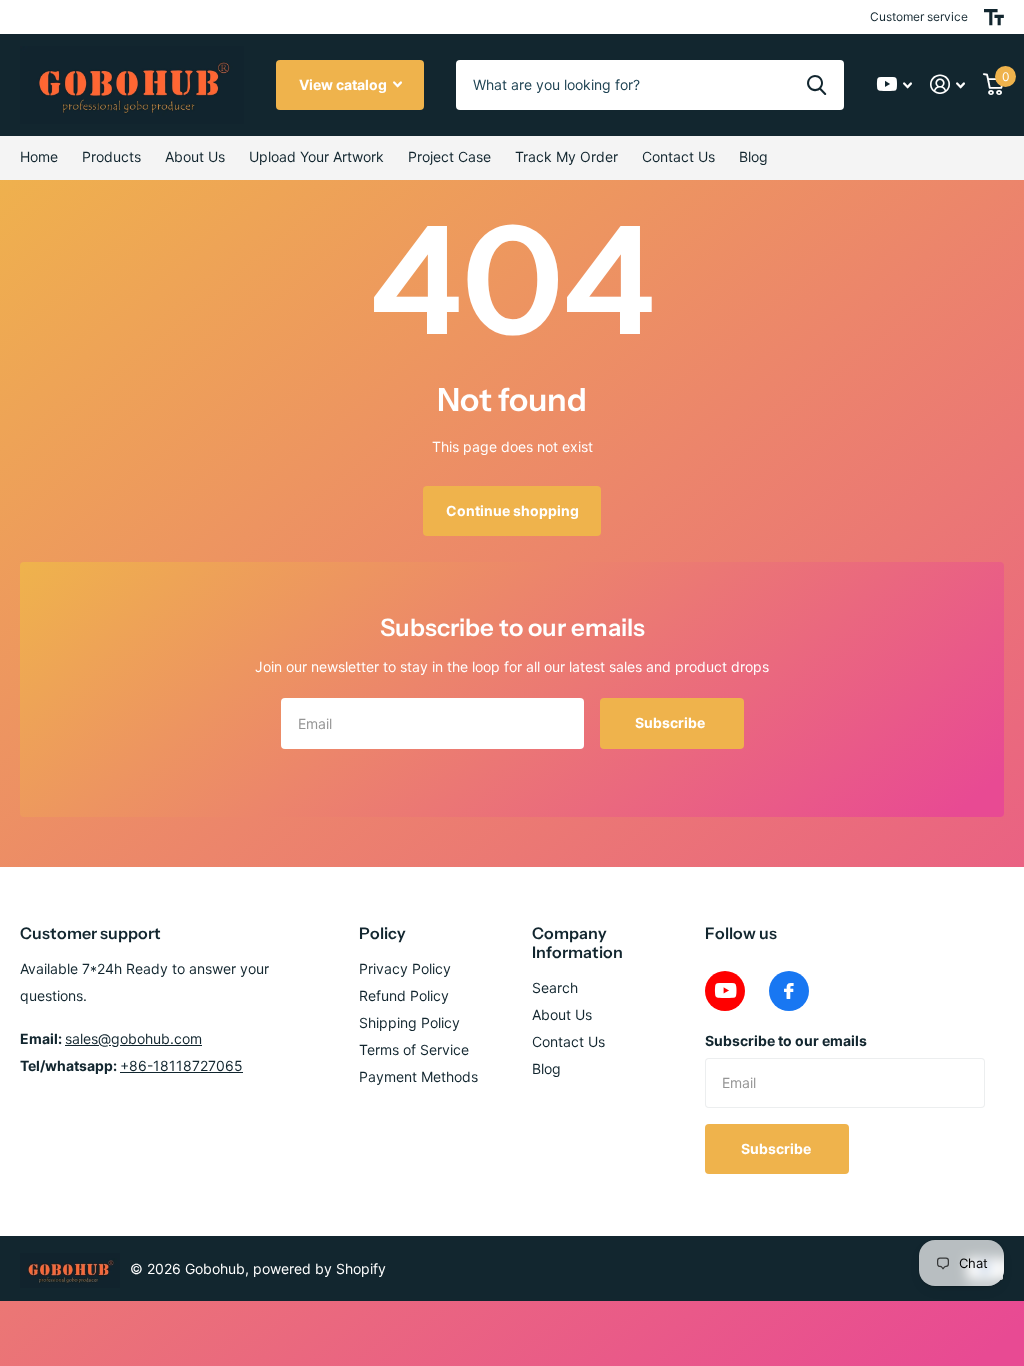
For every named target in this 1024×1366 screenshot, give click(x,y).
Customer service (919, 16)
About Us (562, 1014)
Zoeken (816, 85)
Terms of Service (414, 1049)
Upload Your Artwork (316, 156)
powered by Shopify (319, 1268)
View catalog (344, 84)
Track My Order (566, 156)
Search (555, 987)
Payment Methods (418, 1076)
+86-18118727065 (181, 1065)
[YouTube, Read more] (894, 84)
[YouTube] (725, 991)
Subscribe (671, 722)
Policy (382, 933)
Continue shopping (512, 510)
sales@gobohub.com (133, 1038)
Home (39, 156)
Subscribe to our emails (786, 1040)
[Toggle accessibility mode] (994, 17)
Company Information (577, 942)
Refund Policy (404, 995)
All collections (111, 158)
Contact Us (678, 156)
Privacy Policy (405, 968)
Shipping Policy (409, 1022)
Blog (753, 156)
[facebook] (789, 991)
